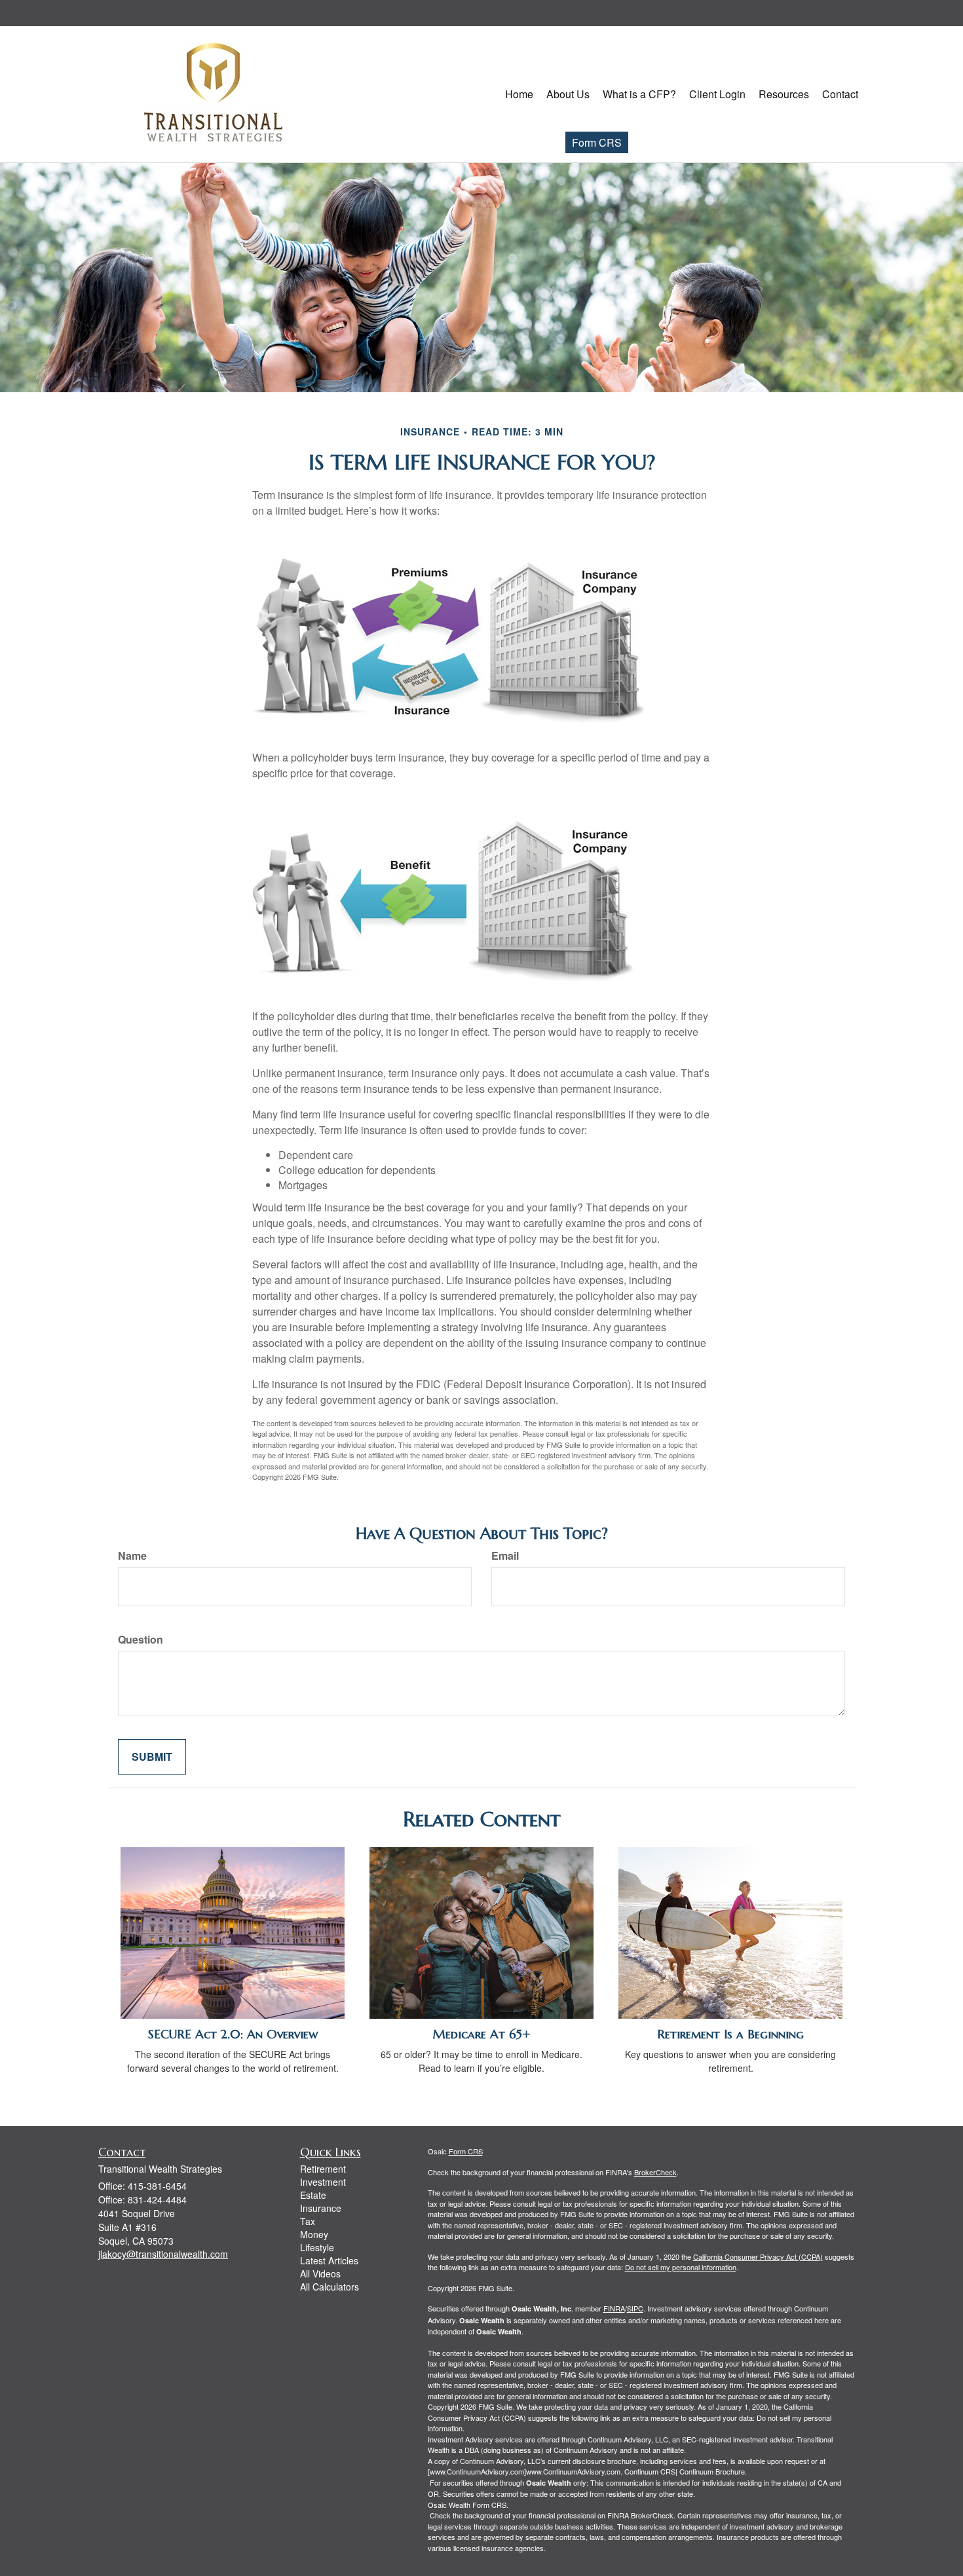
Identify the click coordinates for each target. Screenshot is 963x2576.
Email (505, 1556)
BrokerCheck (655, 2172)
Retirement (323, 2169)
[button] (568, 94)
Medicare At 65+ (482, 2034)
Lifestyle (317, 2247)
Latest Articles (329, 2260)
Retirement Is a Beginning (730, 2034)
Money (314, 2234)
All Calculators (330, 2287)
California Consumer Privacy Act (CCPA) (758, 2256)
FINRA (614, 2308)
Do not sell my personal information (681, 2267)
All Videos (320, 2273)
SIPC (635, 2308)
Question (141, 1640)
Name (132, 1556)
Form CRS (597, 142)
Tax (308, 2221)
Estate (313, 2195)
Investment (323, 2182)
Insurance (321, 2208)
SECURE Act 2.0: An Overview (233, 2034)
